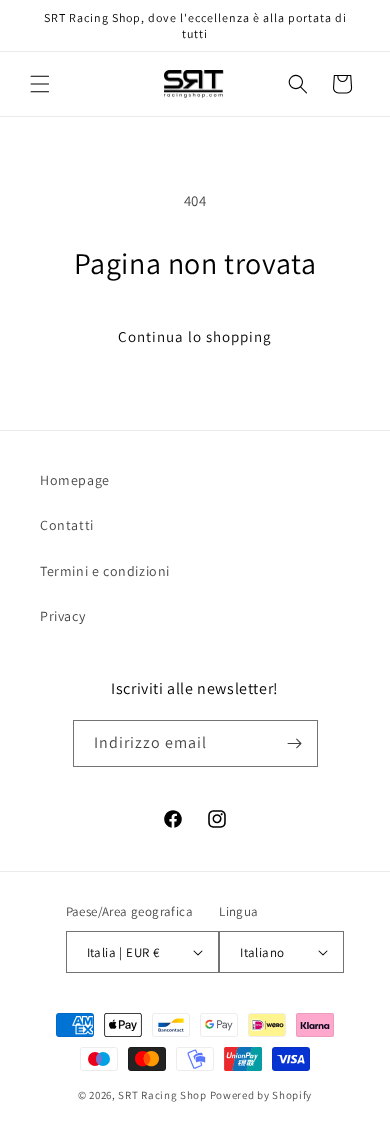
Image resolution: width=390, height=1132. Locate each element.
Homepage (75, 480)
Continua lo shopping (195, 336)
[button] (40, 84)
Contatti (67, 525)
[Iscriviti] (295, 743)
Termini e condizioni (105, 571)
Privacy (62, 616)
